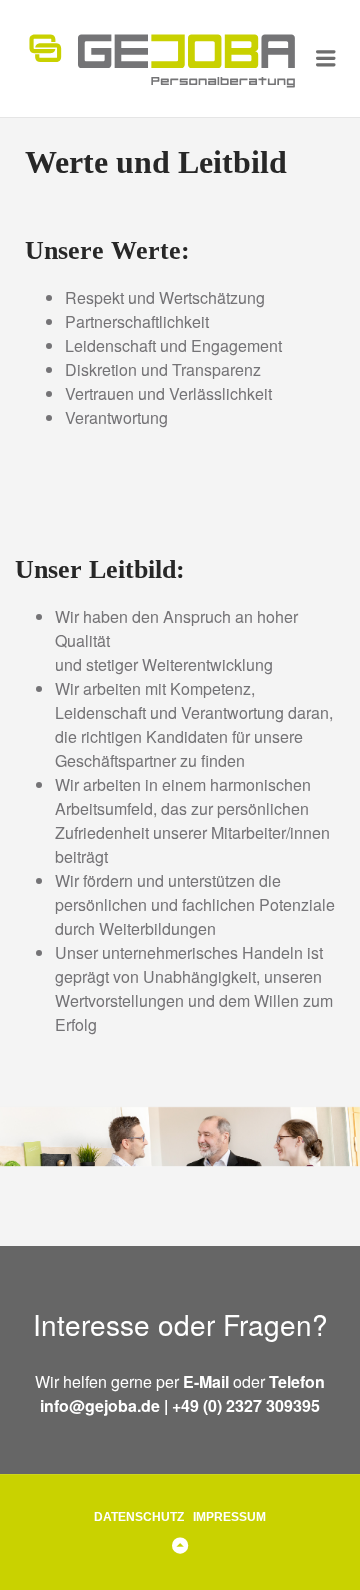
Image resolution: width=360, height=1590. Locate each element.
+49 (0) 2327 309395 (246, 1405)
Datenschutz (139, 1517)
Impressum (229, 1517)
